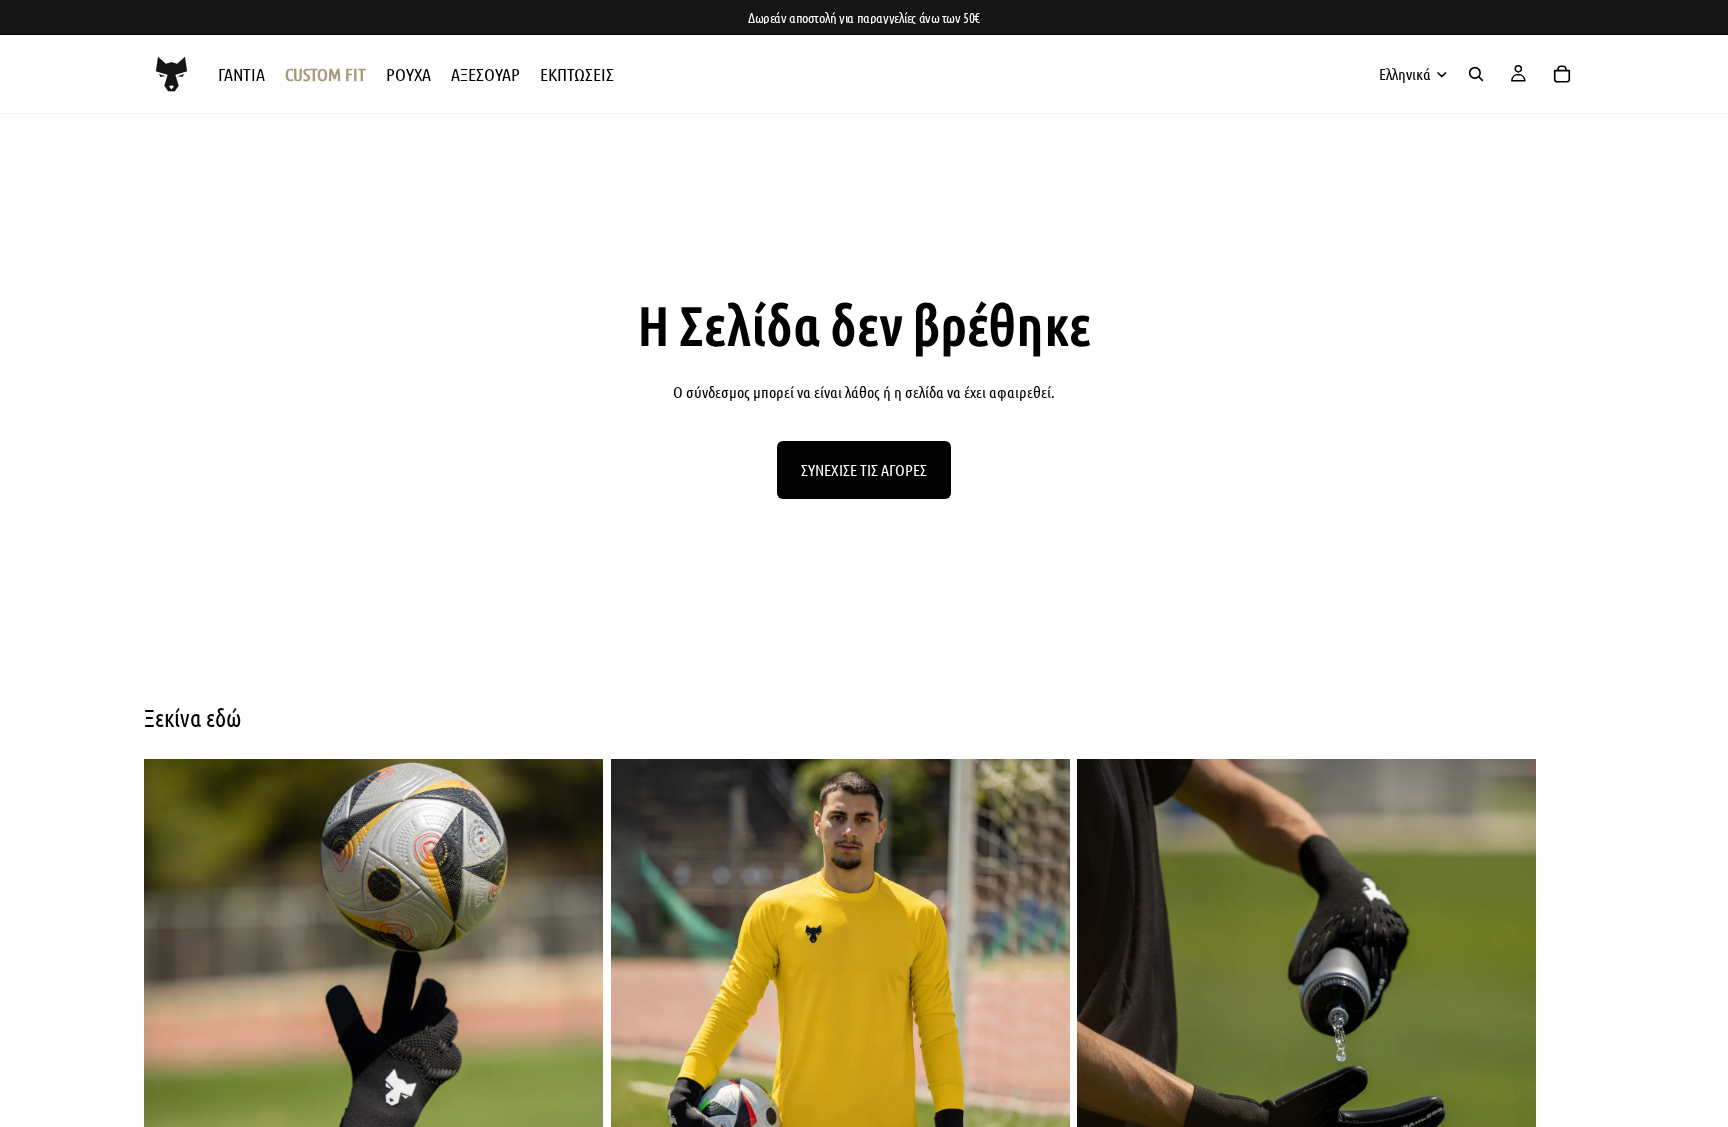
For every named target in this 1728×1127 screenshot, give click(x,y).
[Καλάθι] (1562, 74)
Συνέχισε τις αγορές (864, 469)
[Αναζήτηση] (1476, 74)
